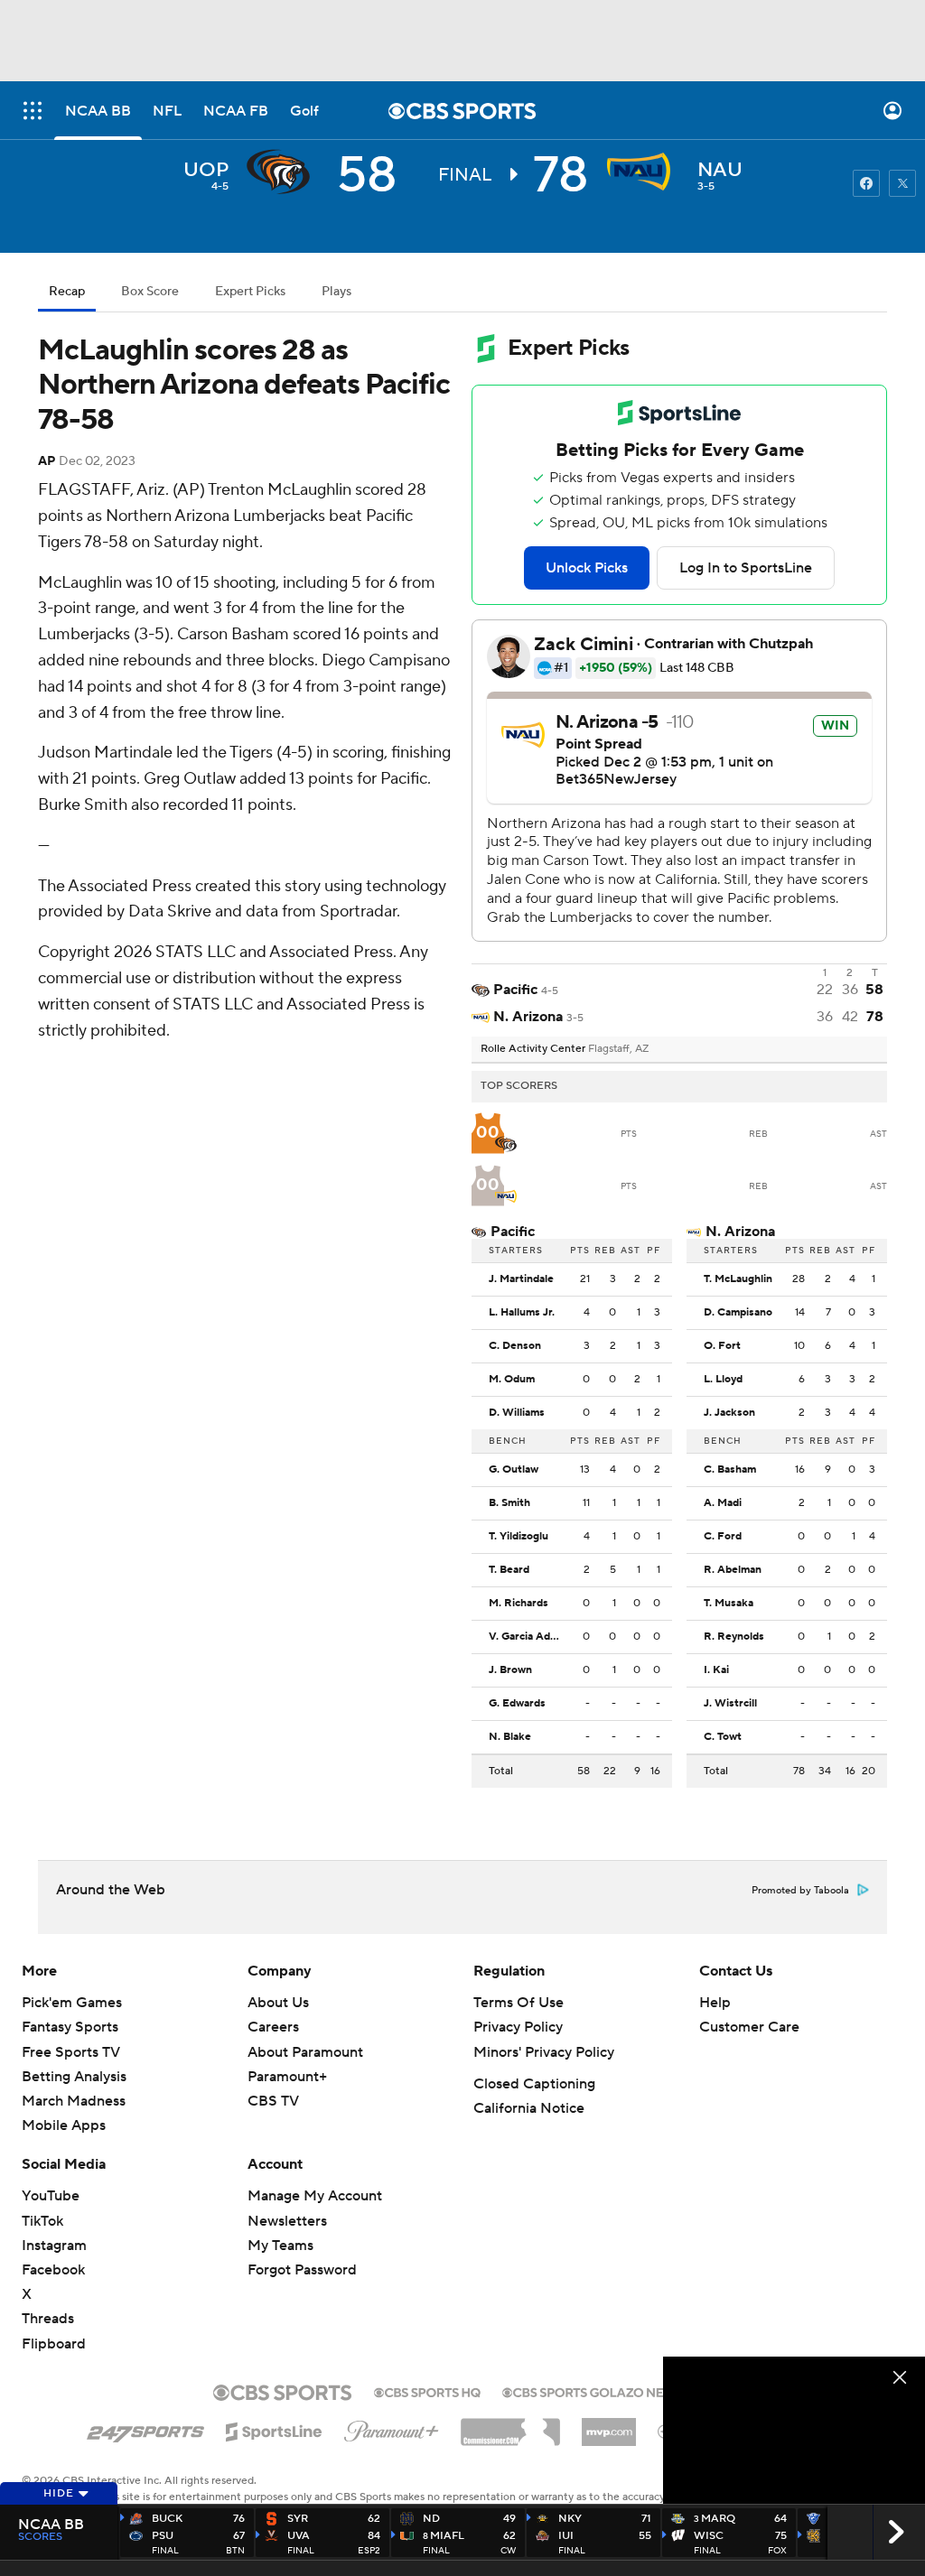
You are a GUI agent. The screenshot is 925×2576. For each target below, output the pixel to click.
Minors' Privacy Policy (544, 2052)
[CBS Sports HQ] (427, 2391)
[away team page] (283, 172)
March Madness (74, 2101)
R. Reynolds (734, 1637)
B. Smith (509, 1503)
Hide (59, 2493)
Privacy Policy (518, 2027)
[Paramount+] (392, 2428)
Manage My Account (315, 2196)
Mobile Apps (64, 2125)
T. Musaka (729, 1604)
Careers (273, 2027)
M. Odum (512, 1380)
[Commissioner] (510, 2425)
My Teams (280, 2246)
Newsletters (287, 2221)
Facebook (53, 2270)
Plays (336, 292)
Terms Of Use (519, 2003)
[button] (33, 111)
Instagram (54, 2246)
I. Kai (716, 1670)
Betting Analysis (74, 2077)
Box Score (150, 292)
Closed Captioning (534, 2084)
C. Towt (723, 1737)
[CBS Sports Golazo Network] (607, 2391)
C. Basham (730, 1470)
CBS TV (273, 2101)
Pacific (513, 1232)
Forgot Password (302, 2270)
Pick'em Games (72, 2003)
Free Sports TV (71, 2052)
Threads (48, 2319)
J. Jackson (729, 1413)
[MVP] (609, 2425)
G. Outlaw (514, 1470)
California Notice (529, 2108)
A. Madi (723, 1503)
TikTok (42, 2221)
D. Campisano (738, 1313)
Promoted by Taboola (800, 1891)
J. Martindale (521, 1279)
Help (715, 2003)
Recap (67, 292)
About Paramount (305, 2052)
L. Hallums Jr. (522, 1313)
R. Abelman (733, 1570)
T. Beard (509, 1570)
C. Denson (515, 1346)
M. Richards (519, 1604)
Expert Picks (250, 292)
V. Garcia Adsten (529, 1637)
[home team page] (643, 172)
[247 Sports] (145, 2429)
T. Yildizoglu (519, 1537)
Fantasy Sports (70, 2027)
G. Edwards (517, 1704)
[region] (794, 2430)
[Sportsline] (274, 2429)
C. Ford (723, 1537)
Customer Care (749, 2027)
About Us (278, 2003)
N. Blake (510, 1737)
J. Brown (510, 1670)
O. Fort (722, 1346)
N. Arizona (740, 1232)
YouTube (51, 2196)
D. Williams (517, 1413)
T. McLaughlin (738, 1279)
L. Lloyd (723, 1380)
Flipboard (54, 2344)
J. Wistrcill (730, 1704)
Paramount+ (287, 2077)
